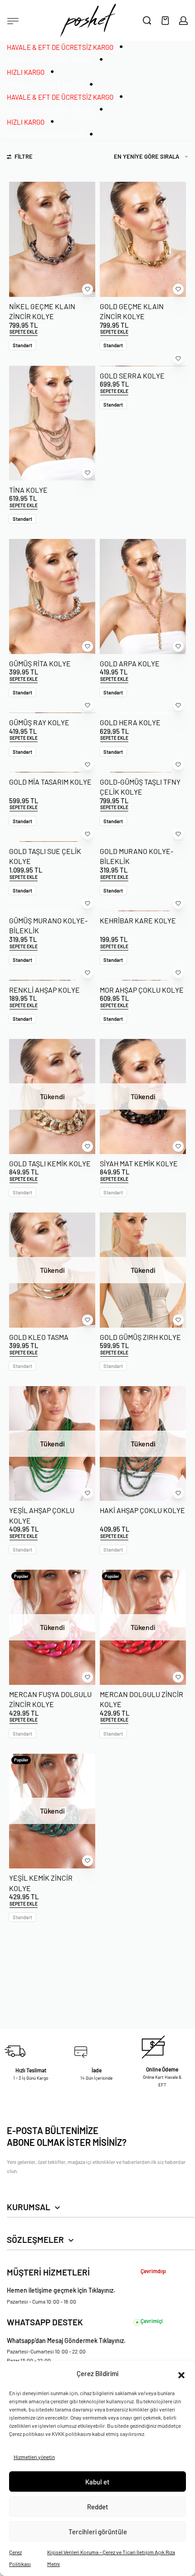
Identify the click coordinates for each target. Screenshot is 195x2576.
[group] (52, 596)
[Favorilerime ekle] (88, 289)
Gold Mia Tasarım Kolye (50, 782)
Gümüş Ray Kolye (39, 722)
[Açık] (13, 21)
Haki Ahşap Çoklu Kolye (142, 1510)
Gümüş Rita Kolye (40, 663)
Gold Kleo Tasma (39, 1337)
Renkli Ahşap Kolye (44, 990)
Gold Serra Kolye (132, 376)
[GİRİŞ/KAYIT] (183, 21)
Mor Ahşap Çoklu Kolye (142, 990)
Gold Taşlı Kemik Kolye (50, 1163)
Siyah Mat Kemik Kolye (139, 1163)
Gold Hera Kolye (130, 722)
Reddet (98, 2507)
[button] (181, 2374)
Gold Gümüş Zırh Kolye (140, 1337)
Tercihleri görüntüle (98, 2532)
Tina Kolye (28, 490)
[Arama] (147, 20)
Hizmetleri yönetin (34, 2457)
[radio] (22, 345)
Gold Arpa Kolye (130, 663)
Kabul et (97, 2482)
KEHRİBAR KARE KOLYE (138, 920)
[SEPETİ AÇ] (165, 21)
